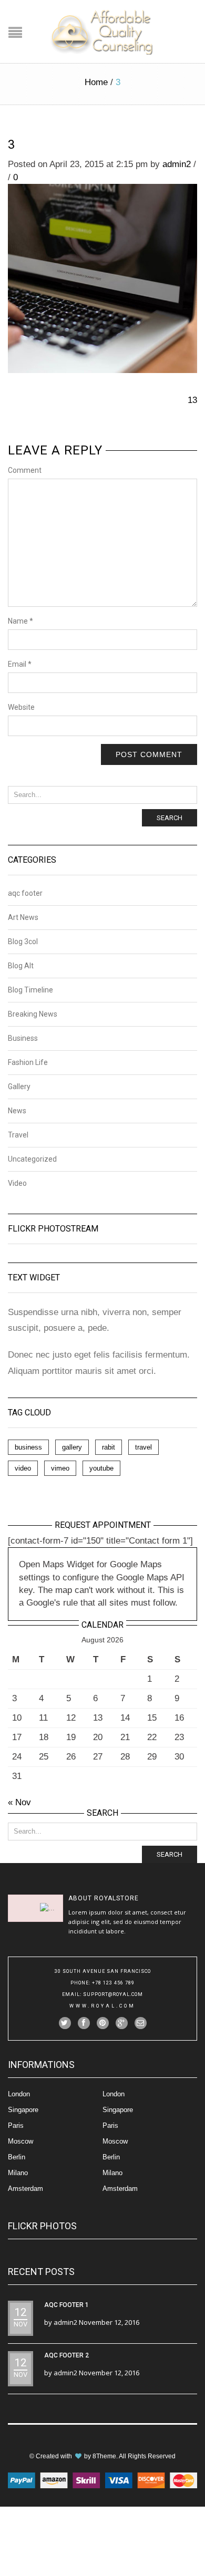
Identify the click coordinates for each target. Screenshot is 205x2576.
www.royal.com (102, 2006)
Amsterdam (25, 2189)
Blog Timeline (30, 990)
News (17, 1111)
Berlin (17, 2157)
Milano (18, 2173)
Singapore (23, 2110)
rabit (109, 1447)
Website (21, 707)
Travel (18, 1135)
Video (17, 1183)
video (23, 1468)
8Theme (104, 2456)
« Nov (19, 1802)
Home (96, 82)
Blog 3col (23, 942)
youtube (101, 1468)
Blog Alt (21, 966)
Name (20, 621)
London (19, 2094)
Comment (25, 470)
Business (23, 1038)
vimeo (60, 1468)
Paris (16, 2125)
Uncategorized (32, 1159)
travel (143, 1447)
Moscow (20, 2141)
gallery (72, 1447)
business (28, 1447)
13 (192, 400)
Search (170, 818)
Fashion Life (28, 1062)
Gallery (19, 1087)
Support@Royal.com (113, 1994)
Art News (23, 917)
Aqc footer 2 (66, 2355)
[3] (102, 278)
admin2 (177, 164)
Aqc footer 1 (66, 2305)
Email (20, 664)
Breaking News (33, 1014)
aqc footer (25, 893)
